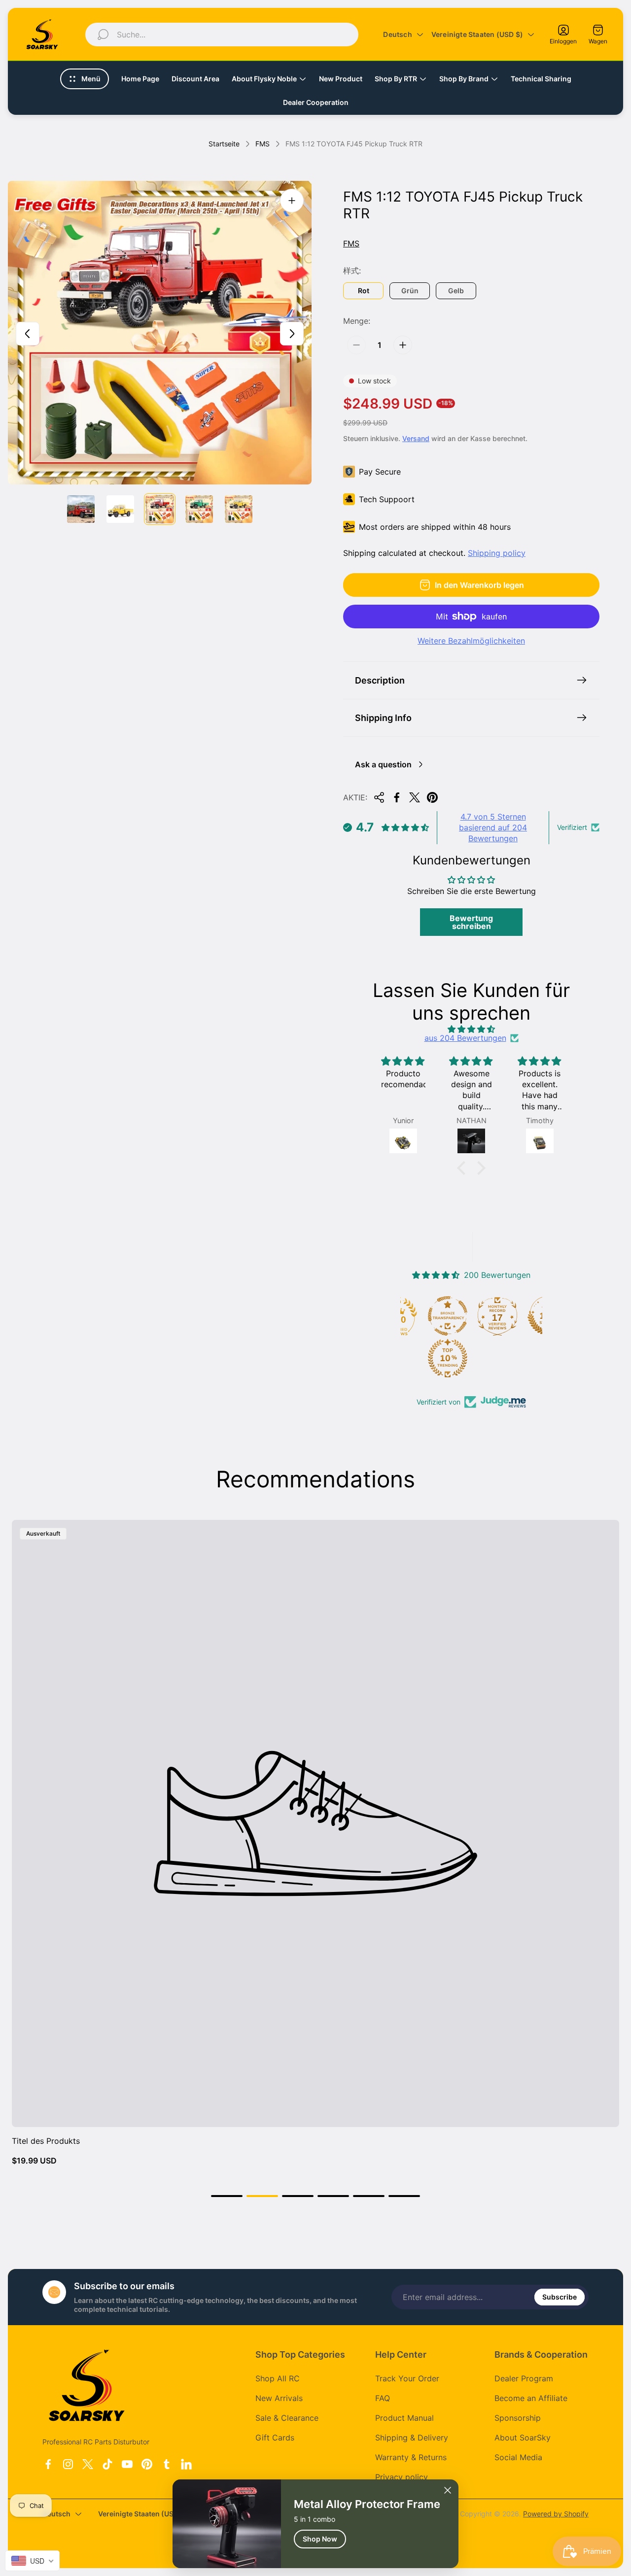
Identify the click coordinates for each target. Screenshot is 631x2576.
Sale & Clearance (287, 2418)
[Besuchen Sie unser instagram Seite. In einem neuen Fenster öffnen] (68, 2464)
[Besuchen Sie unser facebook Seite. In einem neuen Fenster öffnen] (48, 2464)
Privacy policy (402, 2477)
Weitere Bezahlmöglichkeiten (471, 641)
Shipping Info (383, 718)
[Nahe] (448, 2490)
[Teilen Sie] (379, 797)
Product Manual (404, 2418)
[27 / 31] (81, 509)
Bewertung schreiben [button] (471, 922)
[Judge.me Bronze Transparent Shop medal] (448, 1316)
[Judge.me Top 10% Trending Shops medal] (448, 1358)
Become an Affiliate (531, 2398)
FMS (263, 144)
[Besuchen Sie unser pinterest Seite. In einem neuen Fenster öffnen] (147, 2464)
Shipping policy (497, 553)
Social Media (518, 2457)
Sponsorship (518, 2418)
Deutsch (397, 34)
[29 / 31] (160, 509)
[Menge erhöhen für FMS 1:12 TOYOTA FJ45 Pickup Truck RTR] (403, 345)
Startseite (224, 144)
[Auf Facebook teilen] (397, 797)
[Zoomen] (292, 201)
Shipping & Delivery (412, 2438)
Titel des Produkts (46, 2141)
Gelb (456, 291)
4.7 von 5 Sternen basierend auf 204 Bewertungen (493, 828)
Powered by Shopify (556, 2514)
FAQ (383, 2398)
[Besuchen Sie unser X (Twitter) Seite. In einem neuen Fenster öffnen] (88, 2464)
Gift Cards (275, 2438)
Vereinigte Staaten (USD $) (477, 34)
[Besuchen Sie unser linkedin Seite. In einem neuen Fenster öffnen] (186, 2464)
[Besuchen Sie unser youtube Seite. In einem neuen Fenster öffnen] (127, 2464)
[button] (464, 1168)
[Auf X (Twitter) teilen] (415, 797)
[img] (471, 1029)
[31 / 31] (239, 509)
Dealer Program (524, 2378)
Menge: (357, 321)
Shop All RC (278, 2378)
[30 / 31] (199, 509)
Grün (410, 291)
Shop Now (320, 2539)
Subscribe (560, 2297)
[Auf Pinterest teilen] (432, 797)
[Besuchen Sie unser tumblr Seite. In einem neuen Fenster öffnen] (167, 2464)
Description (380, 680)
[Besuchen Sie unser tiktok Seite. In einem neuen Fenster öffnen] (107, 2464)
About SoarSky (523, 2438)
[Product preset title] (315, 1823)
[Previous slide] (28, 334)
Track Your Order (407, 2378)
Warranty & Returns (411, 2457)
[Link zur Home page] (87, 2385)
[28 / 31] (120, 509)
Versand (416, 438)
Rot (364, 291)
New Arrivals (279, 2398)
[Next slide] (292, 334)
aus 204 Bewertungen (465, 1038)
